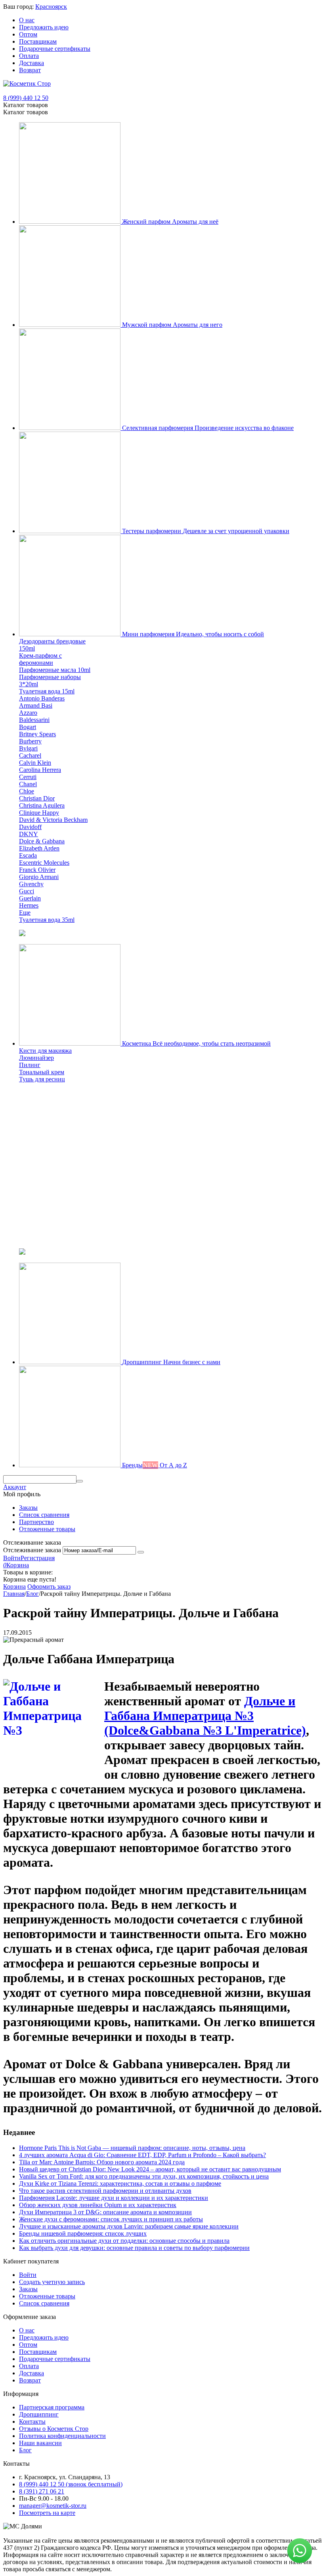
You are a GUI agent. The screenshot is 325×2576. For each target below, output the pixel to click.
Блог (25, 2450)
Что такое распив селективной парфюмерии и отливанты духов (105, 2191)
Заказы (28, 1508)
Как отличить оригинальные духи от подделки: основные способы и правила (124, 2241)
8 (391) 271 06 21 (42, 2491)
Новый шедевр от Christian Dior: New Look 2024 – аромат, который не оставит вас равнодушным (150, 2169)
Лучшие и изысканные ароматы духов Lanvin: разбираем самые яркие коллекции (129, 2226)
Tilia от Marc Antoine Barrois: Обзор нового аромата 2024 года (102, 2162)
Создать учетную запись (52, 2282)
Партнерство (36, 1522)
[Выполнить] (141, 1552)
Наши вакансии (40, 2443)
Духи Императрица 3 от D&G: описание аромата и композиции (105, 2212)
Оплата (29, 56)
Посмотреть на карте (47, 2513)
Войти (12, 1558)
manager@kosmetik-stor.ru (53, 2506)
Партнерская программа (52, 2407)
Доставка (32, 63)
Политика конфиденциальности (62, 2436)
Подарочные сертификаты (55, 49)
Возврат (30, 70)
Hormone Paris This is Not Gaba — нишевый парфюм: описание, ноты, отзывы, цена (132, 2148)
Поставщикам (38, 41)
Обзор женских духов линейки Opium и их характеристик (98, 2205)
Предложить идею (44, 27)
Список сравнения (44, 1515)
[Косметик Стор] (27, 83)
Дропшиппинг (39, 2414)
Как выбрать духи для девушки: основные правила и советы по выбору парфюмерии (134, 2248)
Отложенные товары (47, 1529)
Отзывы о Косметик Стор (54, 2429)
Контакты (32, 2421)
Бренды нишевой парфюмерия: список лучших (83, 2233)
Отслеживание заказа (32, 1550)
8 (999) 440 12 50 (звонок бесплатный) (71, 2484)
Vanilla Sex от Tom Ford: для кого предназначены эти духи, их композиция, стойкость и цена (144, 2176)
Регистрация (38, 1558)
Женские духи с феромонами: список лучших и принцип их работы (111, 2219)
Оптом (28, 34)
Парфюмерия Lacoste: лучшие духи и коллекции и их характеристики (114, 2198)
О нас (27, 20)
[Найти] (80, 1481)
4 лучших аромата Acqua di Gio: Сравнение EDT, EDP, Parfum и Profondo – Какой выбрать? (142, 2155)
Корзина (14, 1586)
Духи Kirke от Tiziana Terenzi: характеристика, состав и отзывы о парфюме (120, 2183)
